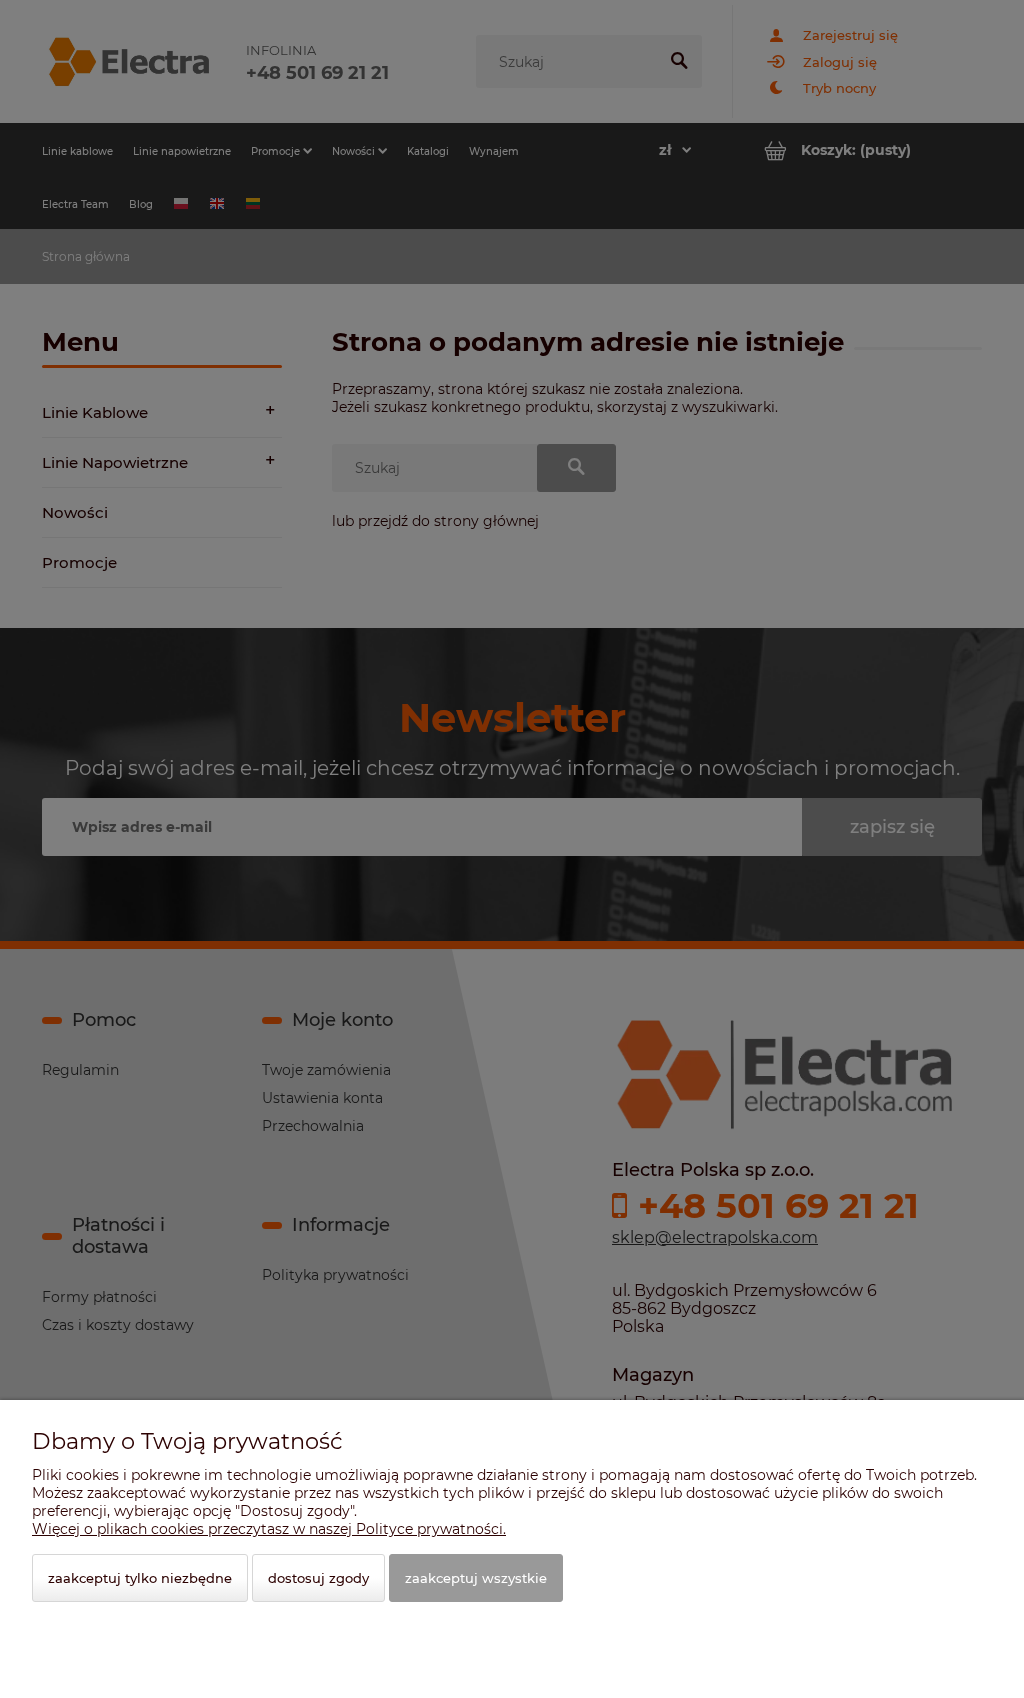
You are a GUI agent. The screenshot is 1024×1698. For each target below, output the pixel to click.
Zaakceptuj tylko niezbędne (140, 1578)
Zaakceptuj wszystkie (476, 1578)
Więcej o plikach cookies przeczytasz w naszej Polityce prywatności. (269, 1529)
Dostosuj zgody (318, 1578)
